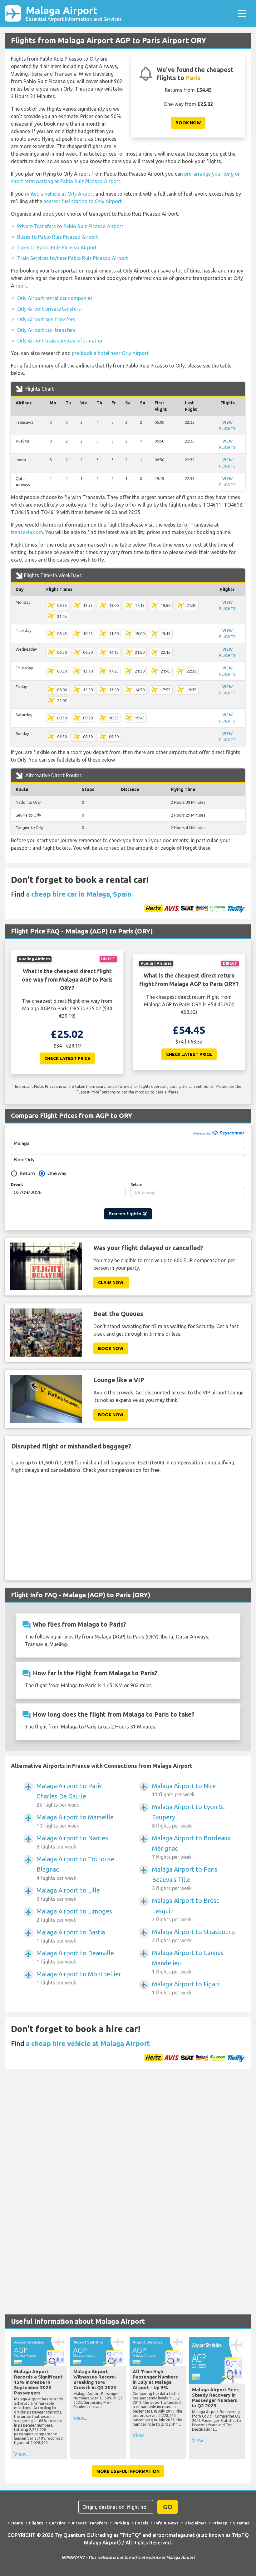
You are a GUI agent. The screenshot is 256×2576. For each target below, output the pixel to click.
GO (168, 2507)
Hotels (142, 2523)
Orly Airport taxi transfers (46, 330)
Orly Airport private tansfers (49, 309)
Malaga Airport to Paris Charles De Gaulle (69, 1795)
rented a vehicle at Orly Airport (60, 194)
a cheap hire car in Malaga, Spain (79, 894)
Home (17, 2523)
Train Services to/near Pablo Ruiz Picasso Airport (73, 258)
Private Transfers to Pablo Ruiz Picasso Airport (70, 226)
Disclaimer (195, 2523)
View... (21, 2454)
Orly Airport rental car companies (55, 298)
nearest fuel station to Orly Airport (83, 201)
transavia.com (27, 532)
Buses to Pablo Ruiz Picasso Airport (58, 237)
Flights (36, 2523)
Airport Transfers (89, 2523)
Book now (188, 123)
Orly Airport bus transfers (46, 319)
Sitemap (241, 2523)
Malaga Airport (74, 13)
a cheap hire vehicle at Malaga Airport (88, 2043)
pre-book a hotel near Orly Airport (110, 353)
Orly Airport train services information (60, 341)
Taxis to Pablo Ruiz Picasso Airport (57, 248)
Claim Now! (111, 1283)
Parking (121, 2523)
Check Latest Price (67, 1058)
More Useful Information (128, 2471)
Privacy (220, 2523)
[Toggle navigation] (242, 13)
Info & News (166, 2523)
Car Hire (57, 2523)
